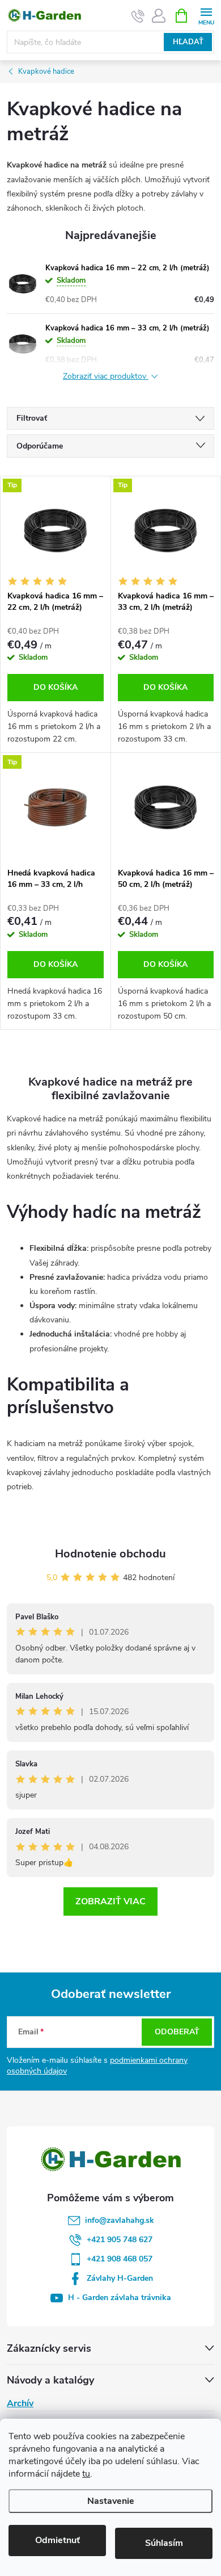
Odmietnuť (58, 2540)
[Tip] (56, 531)
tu (86, 2474)
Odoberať (177, 2032)
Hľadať (188, 42)
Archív (20, 2403)
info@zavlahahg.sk (120, 2220)
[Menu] (206, 15)
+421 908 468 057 (120, 2259)
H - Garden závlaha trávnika (120, 2298)
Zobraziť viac (110, 1901)
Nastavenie (111, 2501)
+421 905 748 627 (120, 2240)
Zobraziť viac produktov (106, 377)
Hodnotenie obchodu (110, 1554)
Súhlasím (164, 2543)
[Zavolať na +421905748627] (138, 16)
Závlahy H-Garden (120, 2278)
